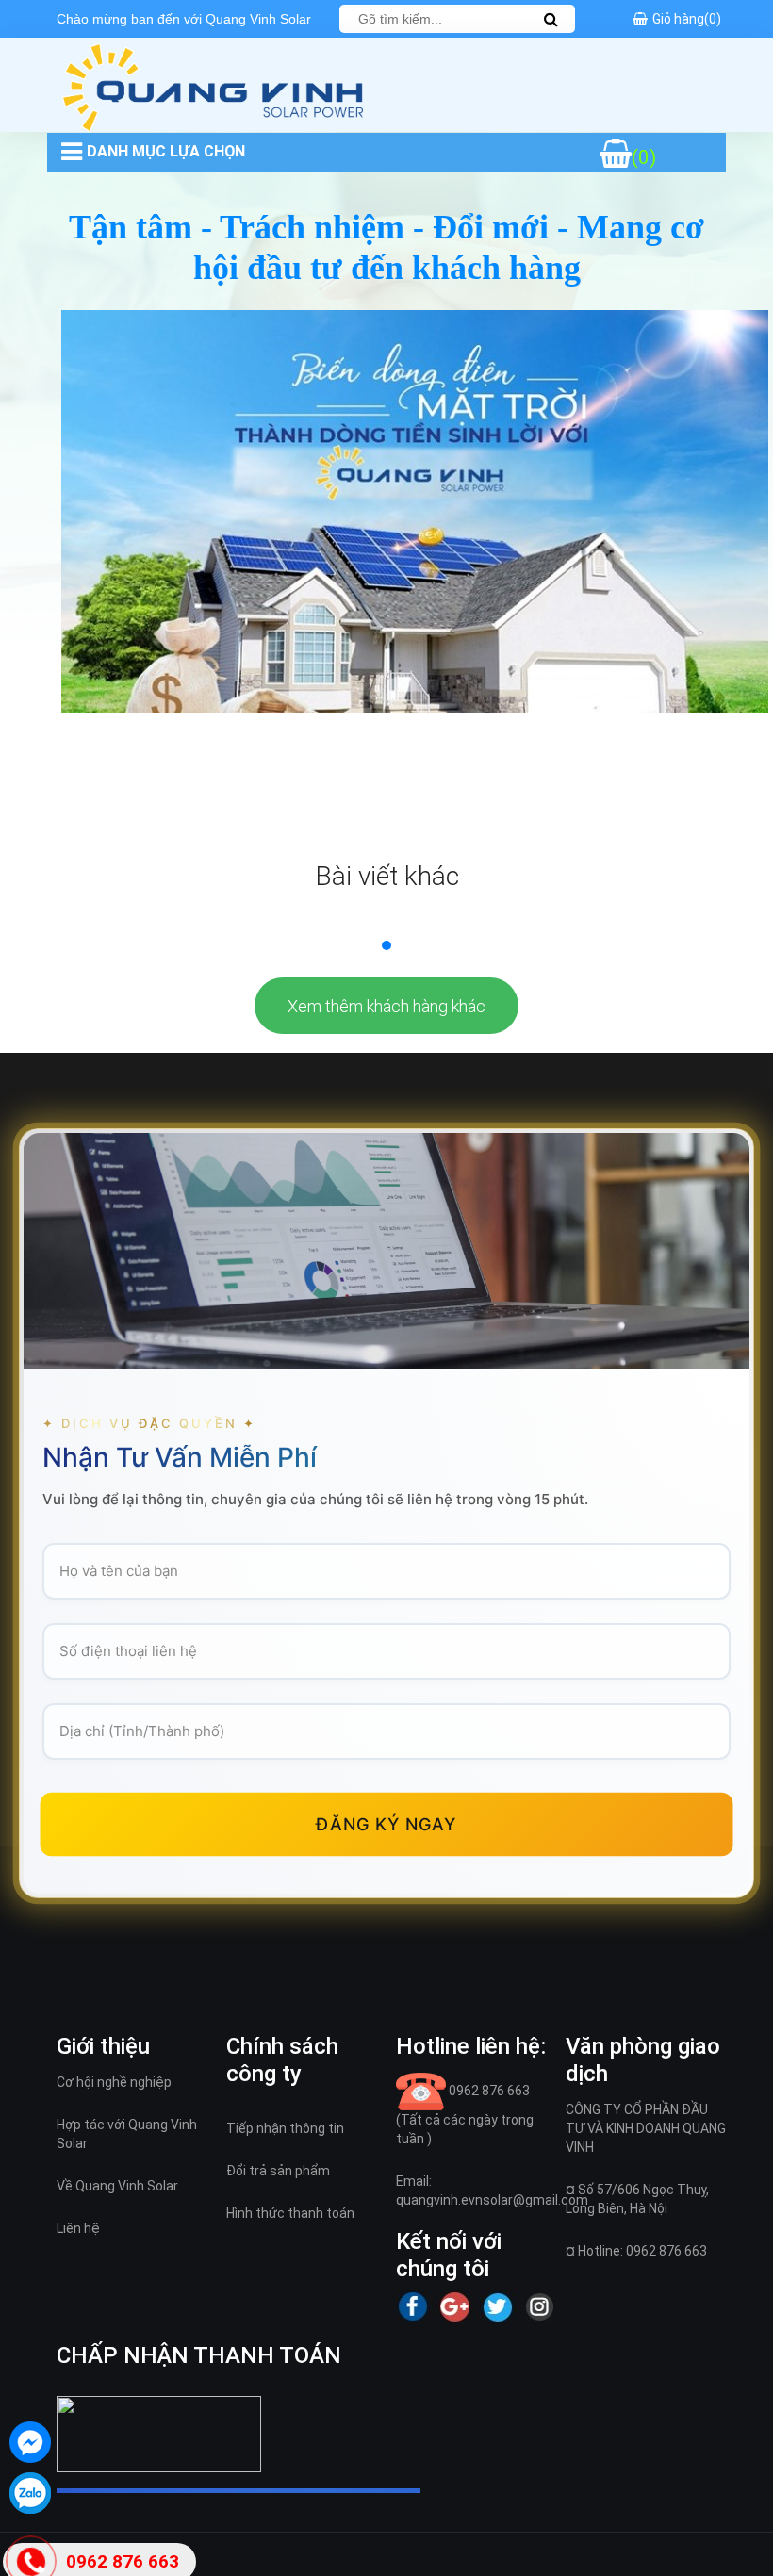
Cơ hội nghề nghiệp (114, 2082)
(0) (644, 157)
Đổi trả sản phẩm (278, 2171)
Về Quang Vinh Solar (117, 2186)
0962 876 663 (465, 2115)
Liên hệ (78, 2228)
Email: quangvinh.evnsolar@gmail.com (492, 2190)
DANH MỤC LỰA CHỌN (166, 151)
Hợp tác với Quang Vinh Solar (127, 2134)
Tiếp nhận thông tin (285, 2128)
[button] (386, 945)
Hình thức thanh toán (290, 2213)
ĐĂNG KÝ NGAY (386, 1824)
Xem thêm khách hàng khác (386, 1006)
